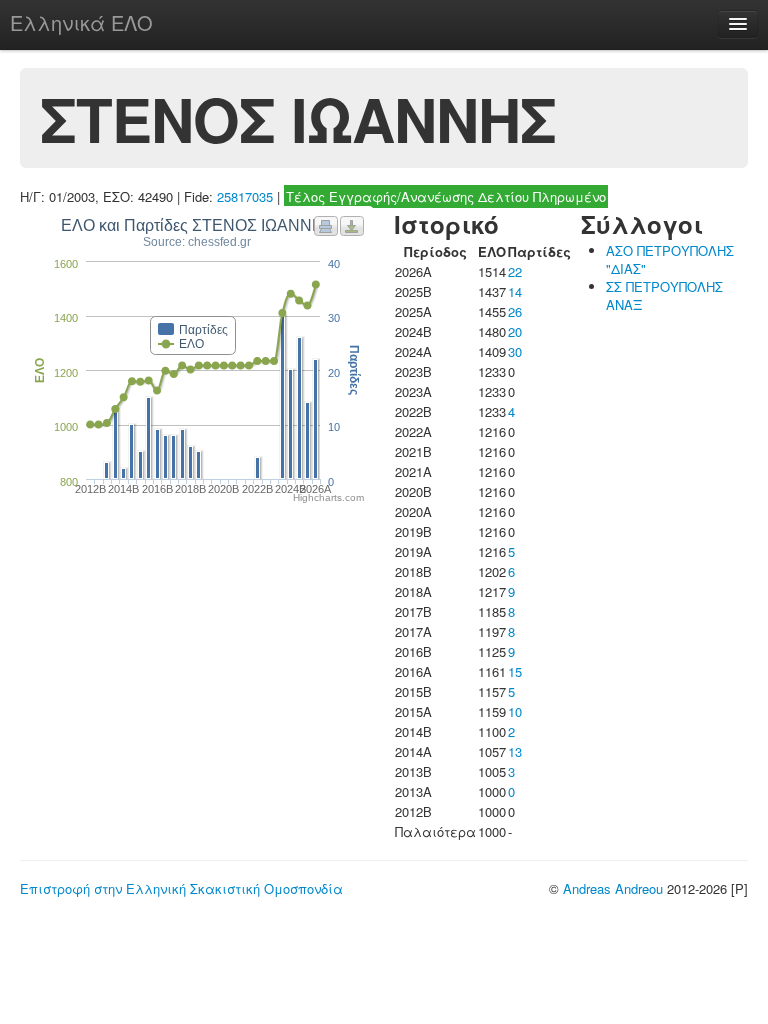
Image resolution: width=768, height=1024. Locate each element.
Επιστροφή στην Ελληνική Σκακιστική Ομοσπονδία (181, 888)
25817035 (245, 196)
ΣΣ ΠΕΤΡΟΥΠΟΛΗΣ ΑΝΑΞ (664, 295)
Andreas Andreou (613, 888)
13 (515, 751)
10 (515, 711)
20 (515, 331)
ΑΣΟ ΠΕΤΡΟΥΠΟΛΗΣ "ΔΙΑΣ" (670, 259)
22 (515, 271)
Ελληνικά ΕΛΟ (81, 22)
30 (515, 351)
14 (515, 291)
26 (515, 311)
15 (515, 671)
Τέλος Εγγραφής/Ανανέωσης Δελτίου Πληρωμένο (446, 196)
